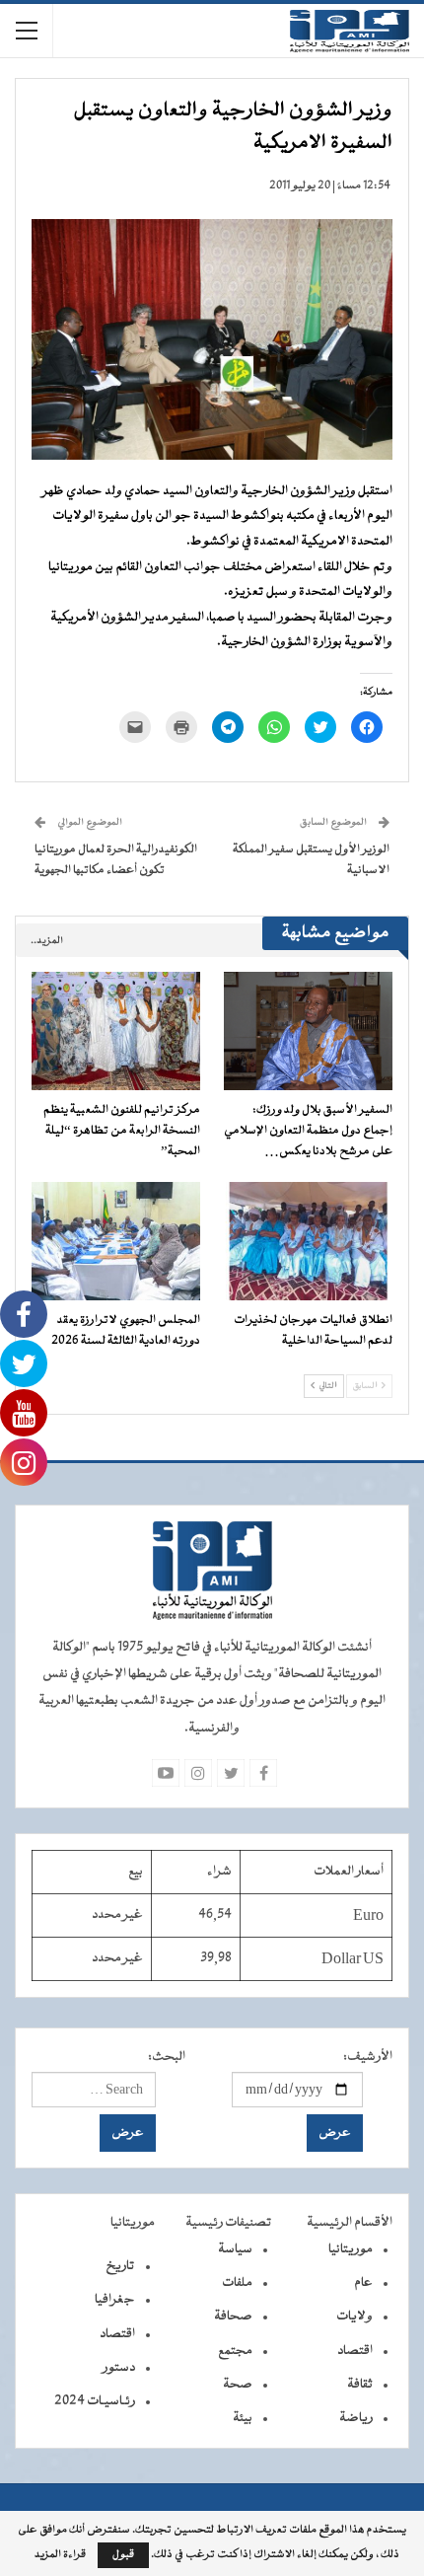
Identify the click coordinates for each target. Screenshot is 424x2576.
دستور (119, 2368)
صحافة (233, 2317)
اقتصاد (355, 2351)
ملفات (237, 2283)
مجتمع (235, 2351)
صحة (238, 2385)
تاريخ (120, 2266)
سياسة (235, 2249)
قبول (123, 2555)
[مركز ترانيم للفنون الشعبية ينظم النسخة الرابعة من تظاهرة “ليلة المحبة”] (116, 1031)
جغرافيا (115, 2300)
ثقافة (360, 2385)
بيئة (243, 2418)
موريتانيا (351, 2249)
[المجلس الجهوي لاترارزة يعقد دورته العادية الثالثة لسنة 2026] (116, 1241)
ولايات (354, 2317)
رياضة (356, 2418)
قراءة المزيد (60, 2555)
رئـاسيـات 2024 (95, 2401)
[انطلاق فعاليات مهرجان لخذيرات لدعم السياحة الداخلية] (308, 1241)
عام (363, 2283)
